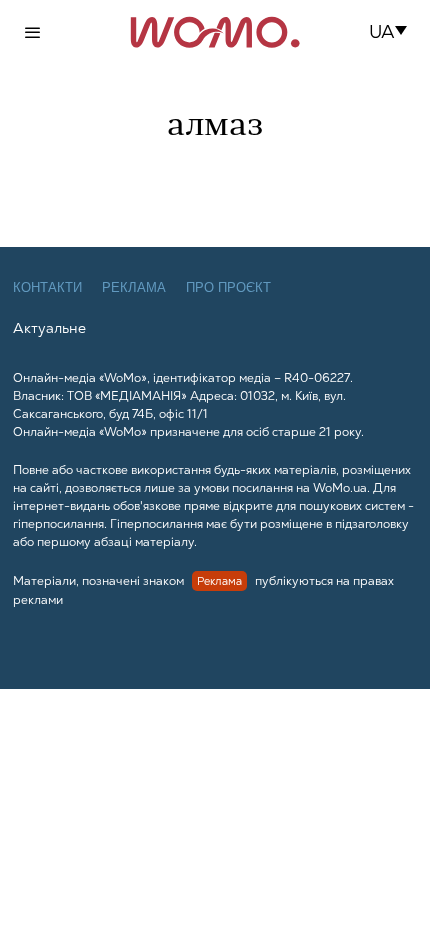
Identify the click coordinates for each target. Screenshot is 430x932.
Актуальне (49, 328)
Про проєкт (228, 287)
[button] (394, 32)
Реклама (134, 287)
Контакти (47, 287)
